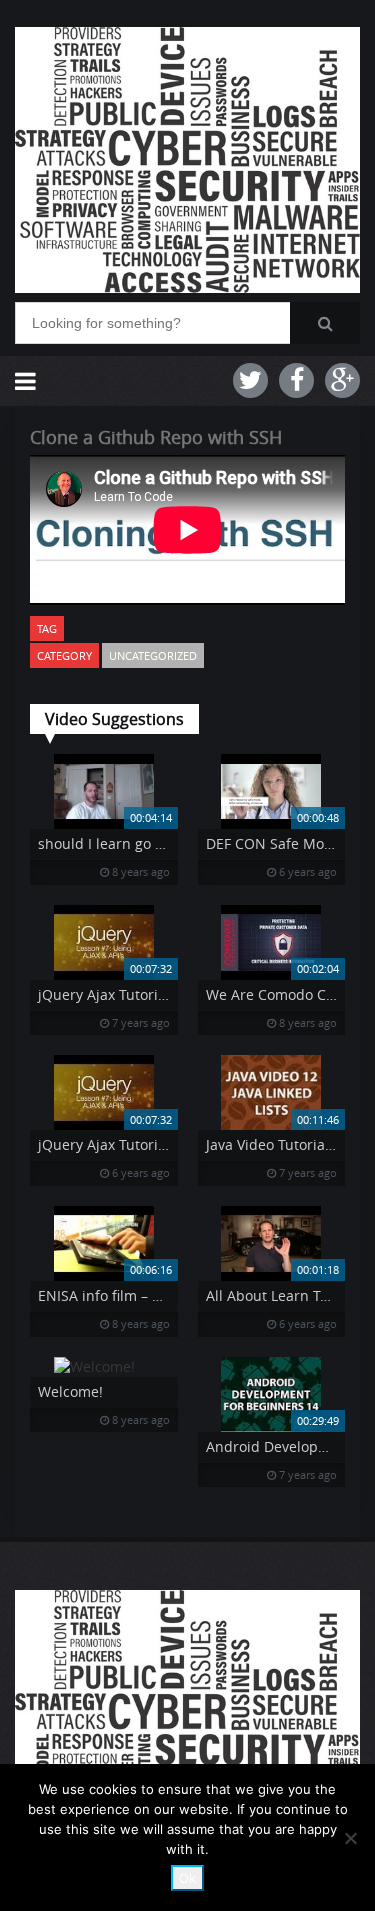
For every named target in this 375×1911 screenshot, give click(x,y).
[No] (350, 1838)
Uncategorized (153, 655)
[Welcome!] (104, 1367)
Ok (187, 1878)
